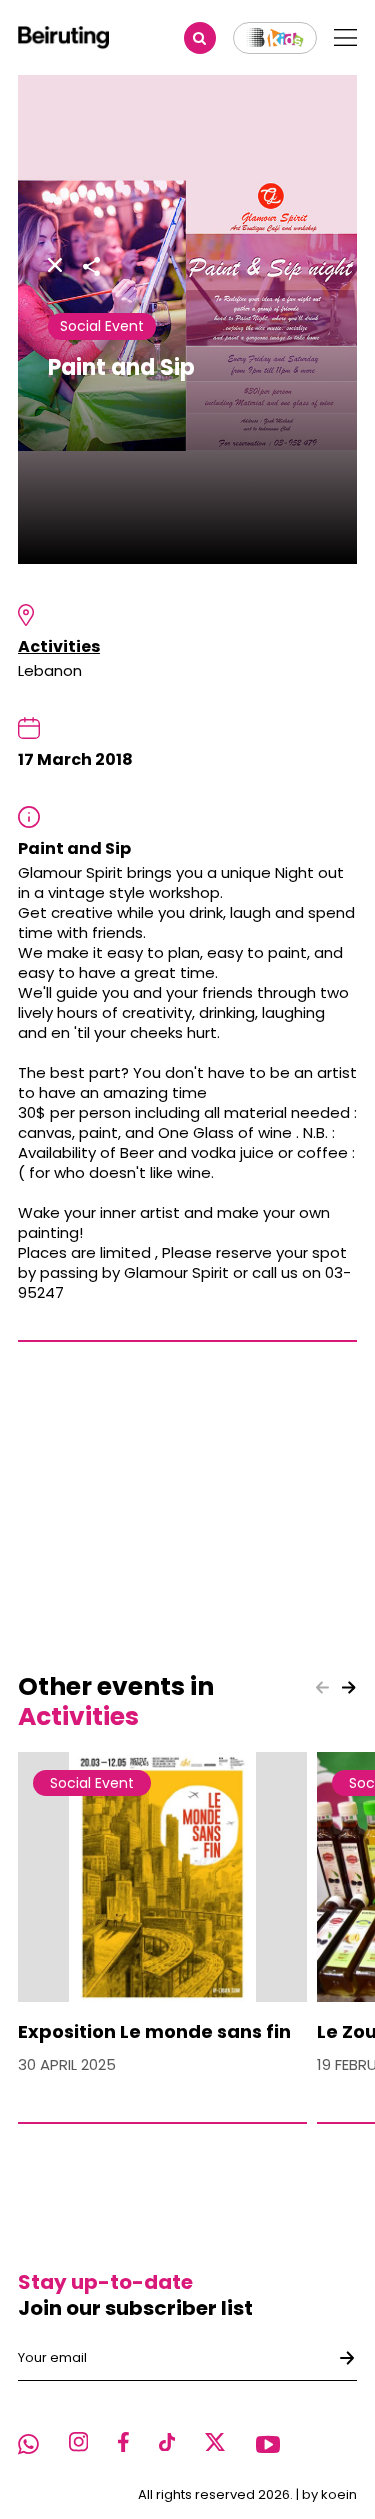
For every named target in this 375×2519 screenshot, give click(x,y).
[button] (349, 1688)
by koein (329, 2494)
